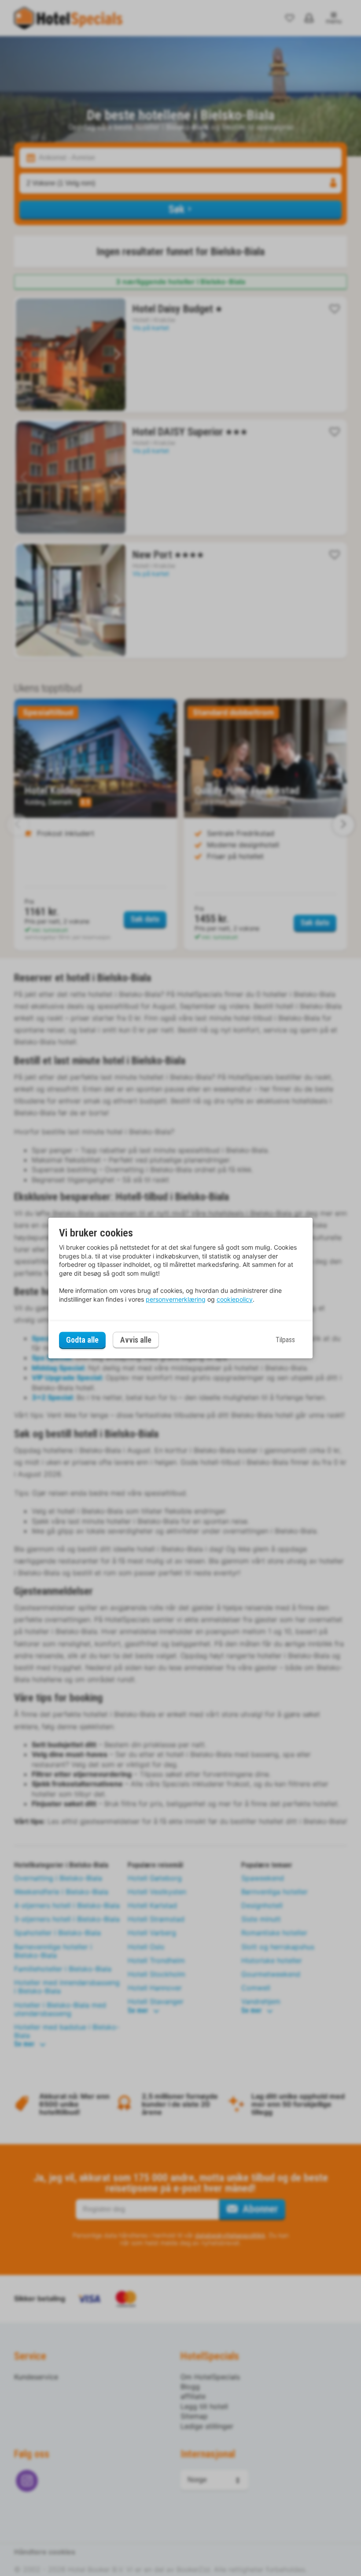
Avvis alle (136, 1340)
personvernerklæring (176, 1299)
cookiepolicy (235, 1299)
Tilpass (285, 1340)
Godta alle (82, 1340)
